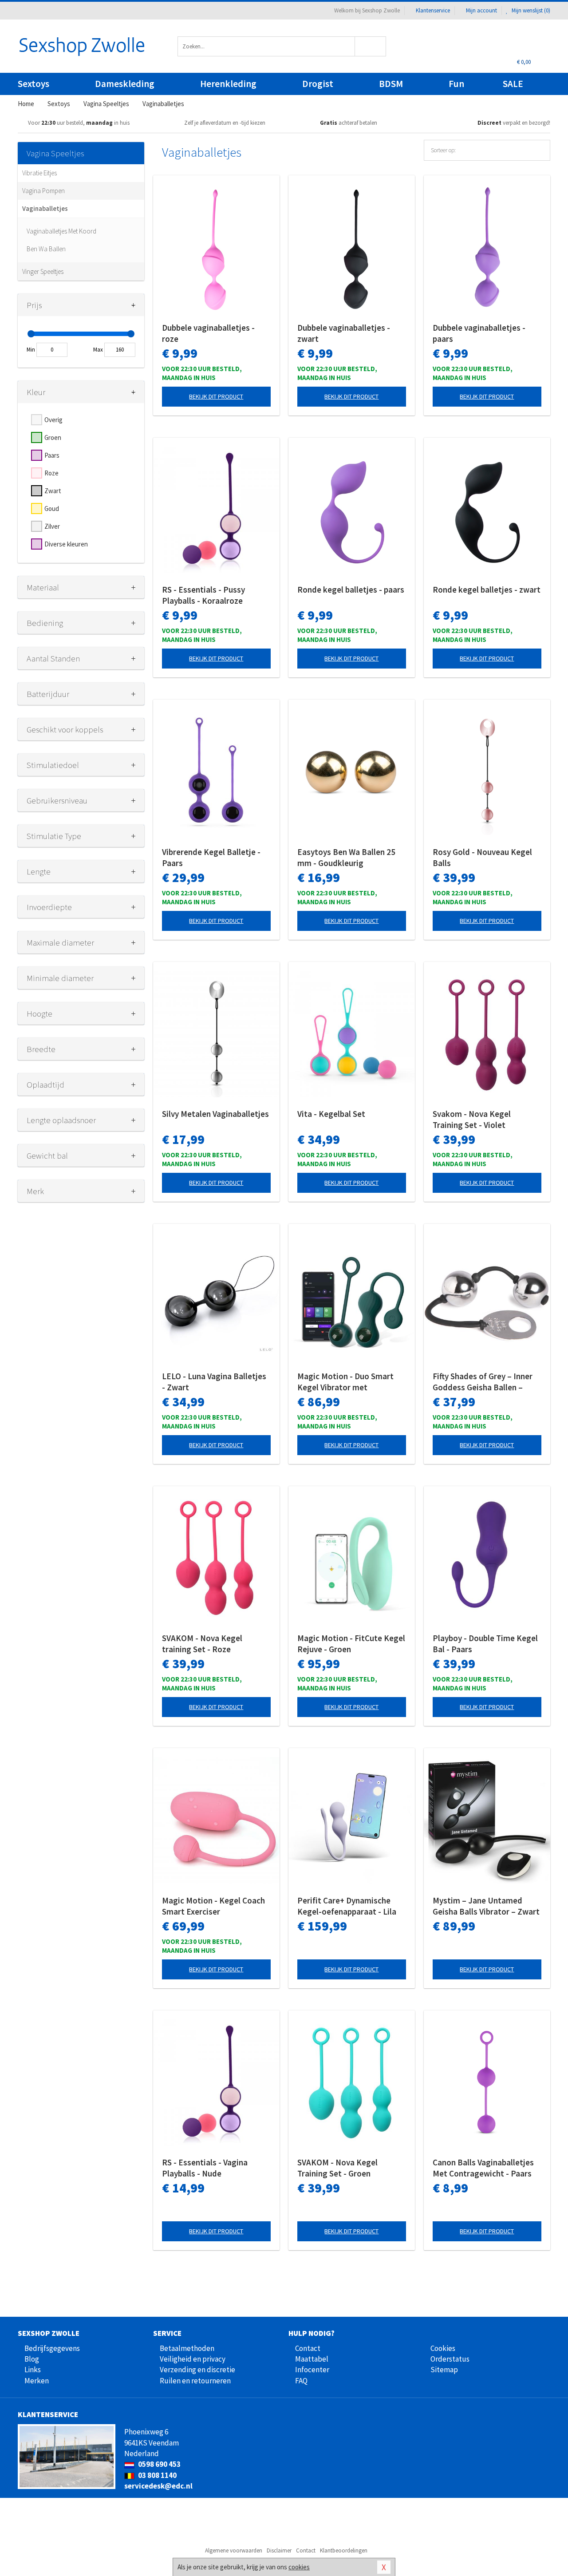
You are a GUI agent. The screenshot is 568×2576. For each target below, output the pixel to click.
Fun (456, 84)
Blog (32, 2359)
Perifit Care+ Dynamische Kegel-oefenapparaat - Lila (347, 1906)
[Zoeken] (371, 46)
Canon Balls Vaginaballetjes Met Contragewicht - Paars (483, 2168)
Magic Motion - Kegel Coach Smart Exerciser (213, 1906)
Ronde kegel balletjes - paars (351, 590)
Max (98, 350)
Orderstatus (450, 2359)
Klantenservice (433, 10)
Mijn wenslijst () (530, 10)
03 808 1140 (157, 2475)
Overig (53, 420)
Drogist (318, 84)
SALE (513, 84)
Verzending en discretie (197, 2370)
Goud (52, 508)
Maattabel (312, 2359)
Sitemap (444, 2370)
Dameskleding (125, 84)
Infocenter (312, 2370)
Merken (37, 2381)
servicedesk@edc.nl (158, 2486)
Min (31, 350)
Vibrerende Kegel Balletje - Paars (211, 857)
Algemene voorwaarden (234, 2550)
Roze (51, 473)
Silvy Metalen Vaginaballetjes (215, 1114)
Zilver (52, 526)
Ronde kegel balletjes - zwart (487, 590)
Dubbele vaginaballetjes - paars (479, 333)
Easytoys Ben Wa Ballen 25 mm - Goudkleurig (346, 857)
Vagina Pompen (43, 191)
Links (33, 2370)
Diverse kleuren (66, 544)
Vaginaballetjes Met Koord (61, 231)
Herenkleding (228, 84)
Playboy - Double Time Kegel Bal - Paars (485, 1644)
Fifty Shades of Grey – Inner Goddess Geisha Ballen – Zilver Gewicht (483, 1382)
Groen (53, 437)
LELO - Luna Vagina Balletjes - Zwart (214, 1382)
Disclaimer (279, 2550)
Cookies (443, 2348)
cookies (299, 2567)
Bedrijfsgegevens (52, 2348)
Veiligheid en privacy (193, 2359)
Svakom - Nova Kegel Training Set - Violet (472, 1119)
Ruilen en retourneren (195, 2381)
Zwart (53, 491)
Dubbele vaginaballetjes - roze (208, 333)
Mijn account (481, 10)
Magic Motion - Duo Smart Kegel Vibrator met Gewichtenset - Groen (345, 1382)
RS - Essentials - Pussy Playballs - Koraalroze (203, 595)
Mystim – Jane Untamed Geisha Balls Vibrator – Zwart (486, 1906)
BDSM (391, 84)
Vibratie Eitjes (39, 173)
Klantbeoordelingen (344, 2550)
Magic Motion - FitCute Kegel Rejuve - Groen (351, 1644)
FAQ (301, 2381)
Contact (308, 2348)
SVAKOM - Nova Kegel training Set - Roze (202, 1644)
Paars (52, 455)
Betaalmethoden (187, 2348)
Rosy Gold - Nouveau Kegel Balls (482, 857)
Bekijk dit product (216, 396)
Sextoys (34, 84)
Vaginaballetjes (45, 208)
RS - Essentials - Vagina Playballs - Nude (205, 2168)
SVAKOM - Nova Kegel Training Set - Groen (337, 2168)
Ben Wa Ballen (46, 249)
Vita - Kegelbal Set (331, 1114)
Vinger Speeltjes (43, 271)
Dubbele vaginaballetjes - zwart (344, 333)
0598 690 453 (159, 2464)
